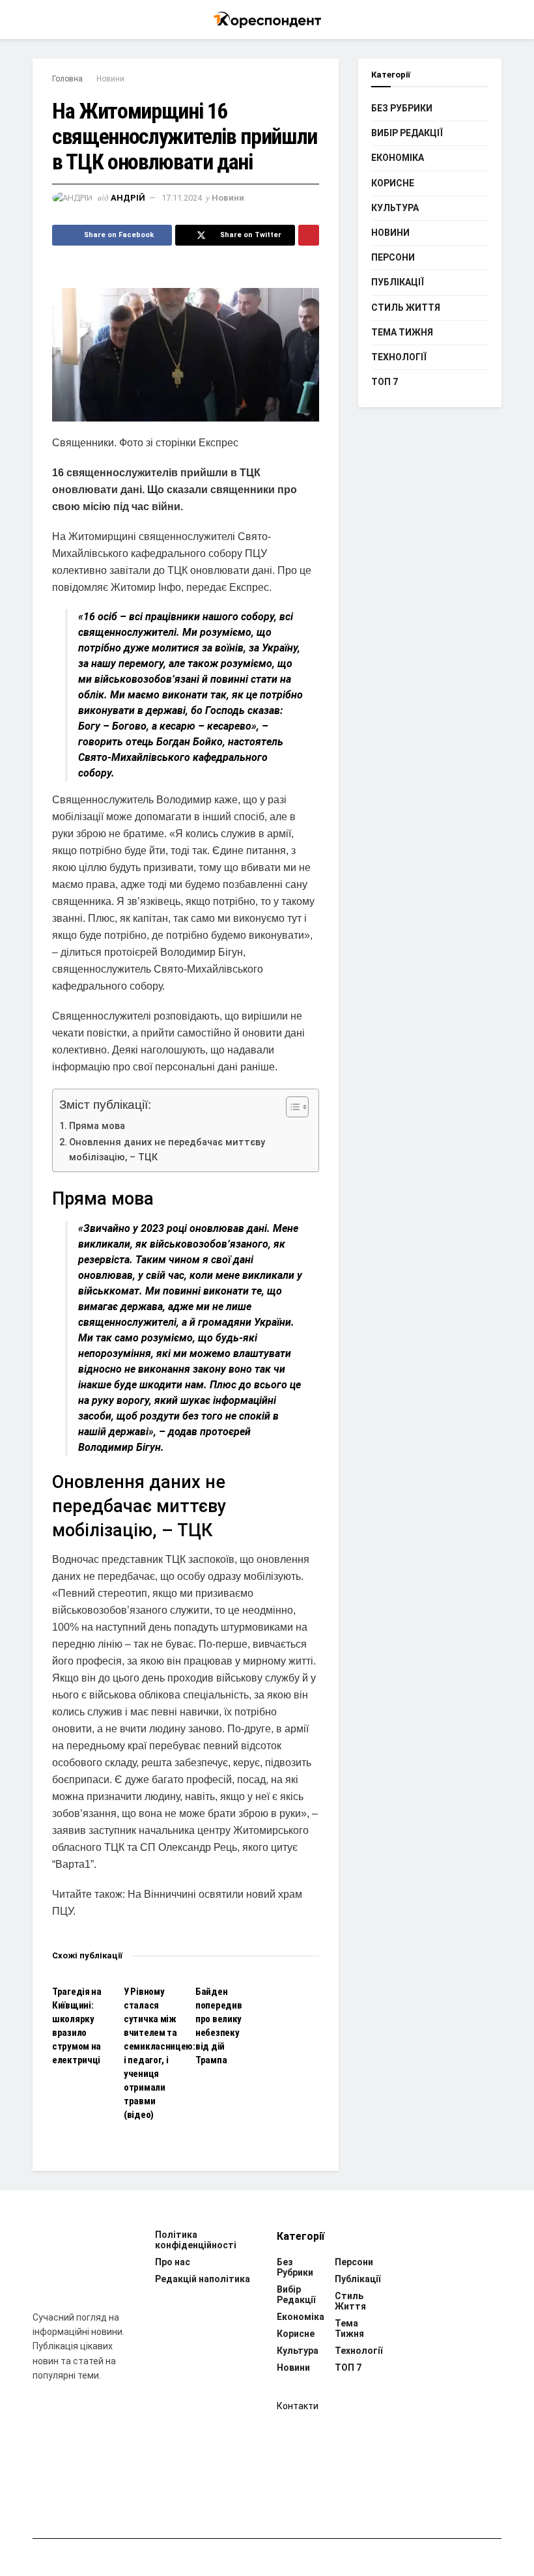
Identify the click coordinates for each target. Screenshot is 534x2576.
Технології (399, 357)
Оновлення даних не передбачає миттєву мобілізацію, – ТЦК (167, 1150)
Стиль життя (406, 308)
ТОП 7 (385, 382)
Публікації (398, 282)
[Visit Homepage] (267, 20)
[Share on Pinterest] (309, 235)
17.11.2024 (182, 198)
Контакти (298, 2406)
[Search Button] (496, 20)
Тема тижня (402, 332)
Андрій (128, 198)
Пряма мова (97, 1126)
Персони (393, 257)
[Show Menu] (38, 20)
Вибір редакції (407, 133)
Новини (110, 79)
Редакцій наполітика (203, 2279)
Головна (67, 79)
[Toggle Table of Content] (291, 1107)
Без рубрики (402, 108)
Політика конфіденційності (196, 2240)
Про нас (173, 2262)
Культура (395, 208)
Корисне (393, 183)
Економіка (398, 158)
